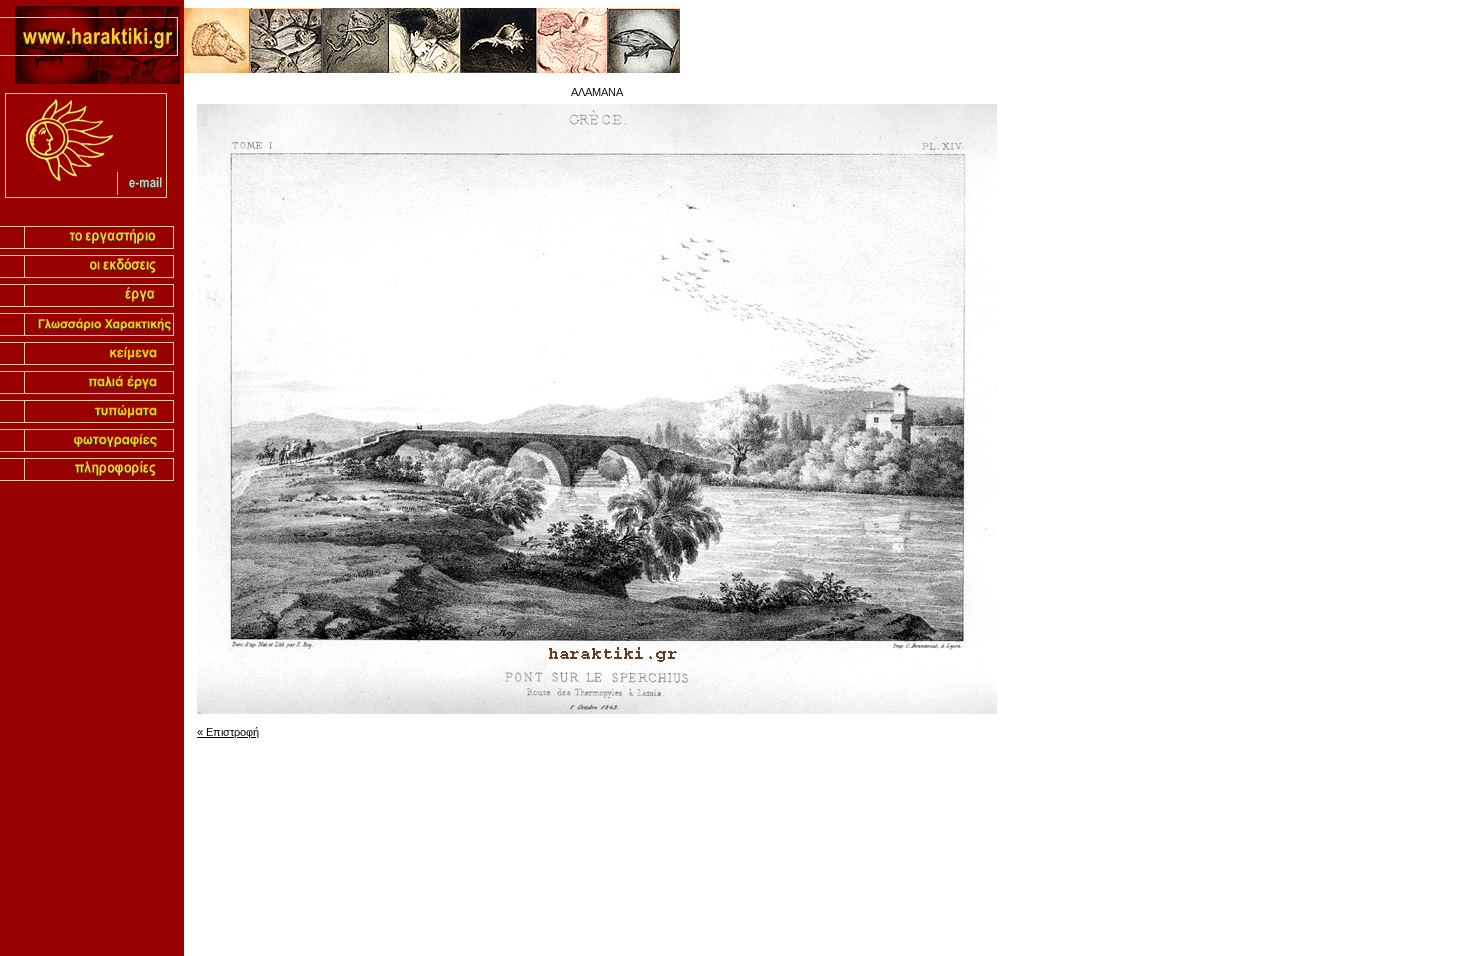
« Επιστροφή (228, 732)
